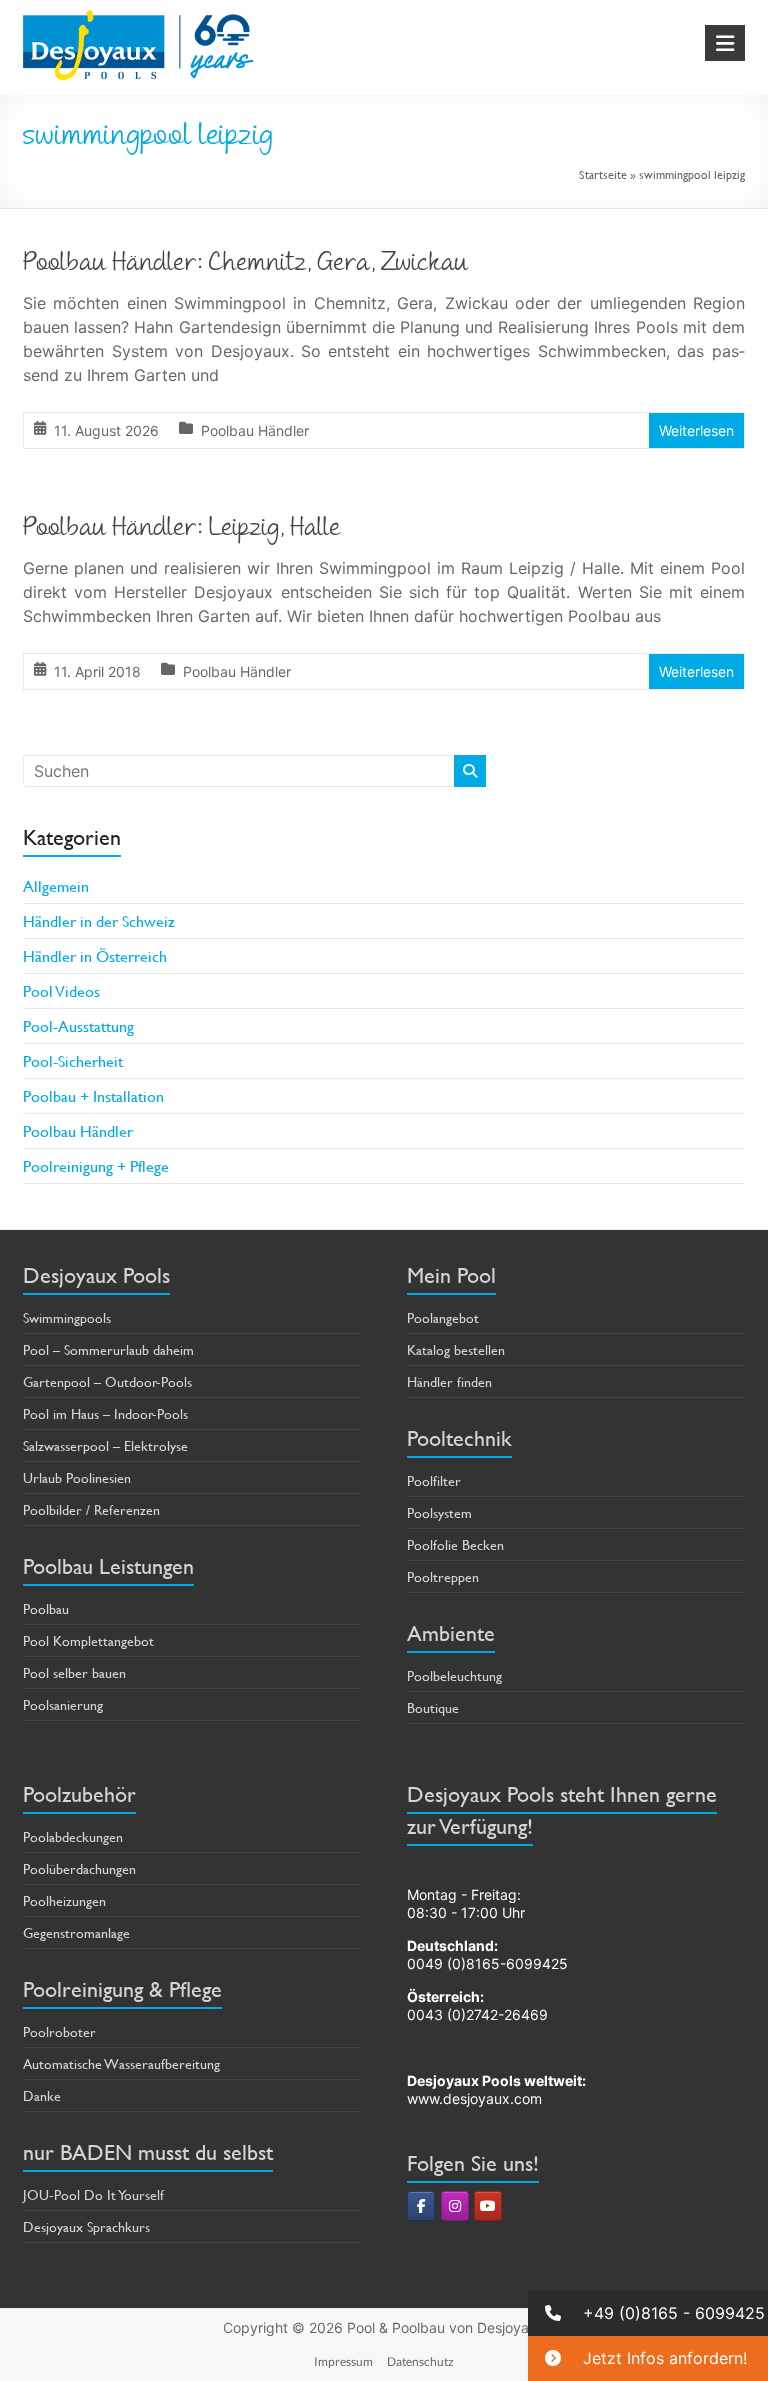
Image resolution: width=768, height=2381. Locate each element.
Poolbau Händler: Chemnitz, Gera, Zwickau (245, 265)
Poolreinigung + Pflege (96, 1165)
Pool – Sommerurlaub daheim (108, 1349)
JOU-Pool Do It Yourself (93, 2194)
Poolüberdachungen (79, 1868)
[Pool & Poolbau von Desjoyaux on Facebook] (421, 2206)
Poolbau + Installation (93, 1095)
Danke (42, 2095)
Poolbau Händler (255, 430)
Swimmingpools (67, 1317)
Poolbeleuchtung (454, 1675)
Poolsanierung (63, 1704)
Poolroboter (59, 2031)
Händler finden (449, 1381)
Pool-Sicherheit (73, 1060)
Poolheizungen (64, 1900)
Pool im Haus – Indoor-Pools (105, 1413)
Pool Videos (61, 990)
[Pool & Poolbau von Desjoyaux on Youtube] (488, 2206)
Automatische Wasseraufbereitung (121, 2063)
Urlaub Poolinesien (77, 1477)
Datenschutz (420, 2361)
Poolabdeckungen (73, 1836)
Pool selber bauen (74, 1672)
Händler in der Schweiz (99, 920)
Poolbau (46, 1608)
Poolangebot (443, 1317)
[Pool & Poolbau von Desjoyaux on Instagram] (455, 2206)
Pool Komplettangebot (88, 1640)
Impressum (343, 2361)
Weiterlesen (696, 430)
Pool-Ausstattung (78, 1025)
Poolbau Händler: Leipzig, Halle (182, 530)
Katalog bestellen (456, 1349)
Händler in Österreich (95, 955)
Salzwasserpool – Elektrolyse (105, 1445)
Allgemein (56, 885)
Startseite (603, 174)
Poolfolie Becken (455, 1544)
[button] (648, 2313)
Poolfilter (434, 1480)
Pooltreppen (443, 1576)
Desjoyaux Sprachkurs (86, 2226)
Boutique (433, 1707)
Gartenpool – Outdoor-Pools (107, 1381)
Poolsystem (439, 1512)
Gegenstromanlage (76, 1932)
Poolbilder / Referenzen (91, 1509)
